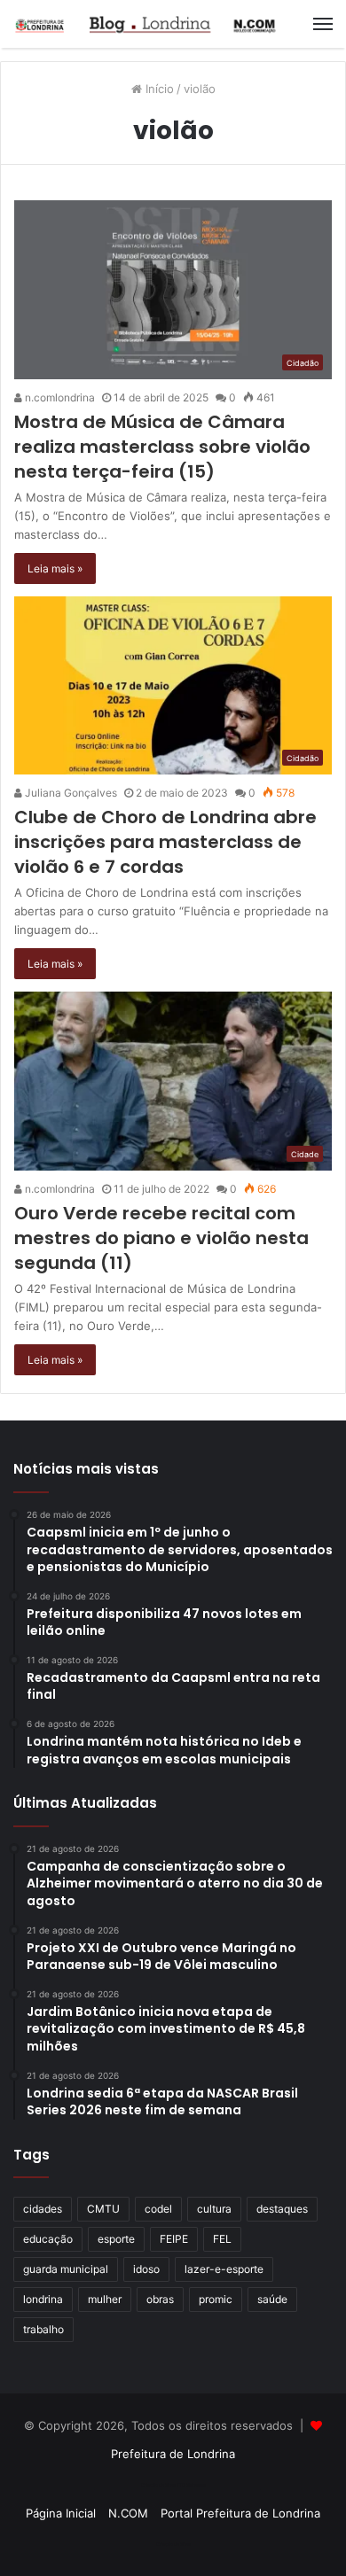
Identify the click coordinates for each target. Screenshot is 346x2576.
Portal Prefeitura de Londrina (240, 2513)
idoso (146, 2269)
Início (158, 89)
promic (216, 2299)
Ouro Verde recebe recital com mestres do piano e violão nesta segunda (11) (161, 1238)
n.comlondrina (59, 397)
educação (48, 2239)
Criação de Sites (173, 2544)
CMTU (103, 2209)
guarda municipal (66, 2269)
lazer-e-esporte (224, 2269)
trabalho (43, 2329)
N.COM (128, 2513)
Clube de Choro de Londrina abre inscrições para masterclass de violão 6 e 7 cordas (165, 842)
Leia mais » (55, 568)
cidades (43, 2209)
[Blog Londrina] (146, 24)
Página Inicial (61, 2513)
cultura (214, 2209)
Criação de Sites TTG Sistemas (173, 2485)
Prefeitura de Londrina (173, 2454)
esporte (116, 2239)
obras (160, 2299)
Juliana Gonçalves (70, 793)
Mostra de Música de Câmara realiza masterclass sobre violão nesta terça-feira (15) (162, 447)
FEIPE (174, 2239)
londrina (43, 2299)
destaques (282, 2209)
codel (158, 2209)
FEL (222, 2239)
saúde (272, 2299)
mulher (105, 2299)
